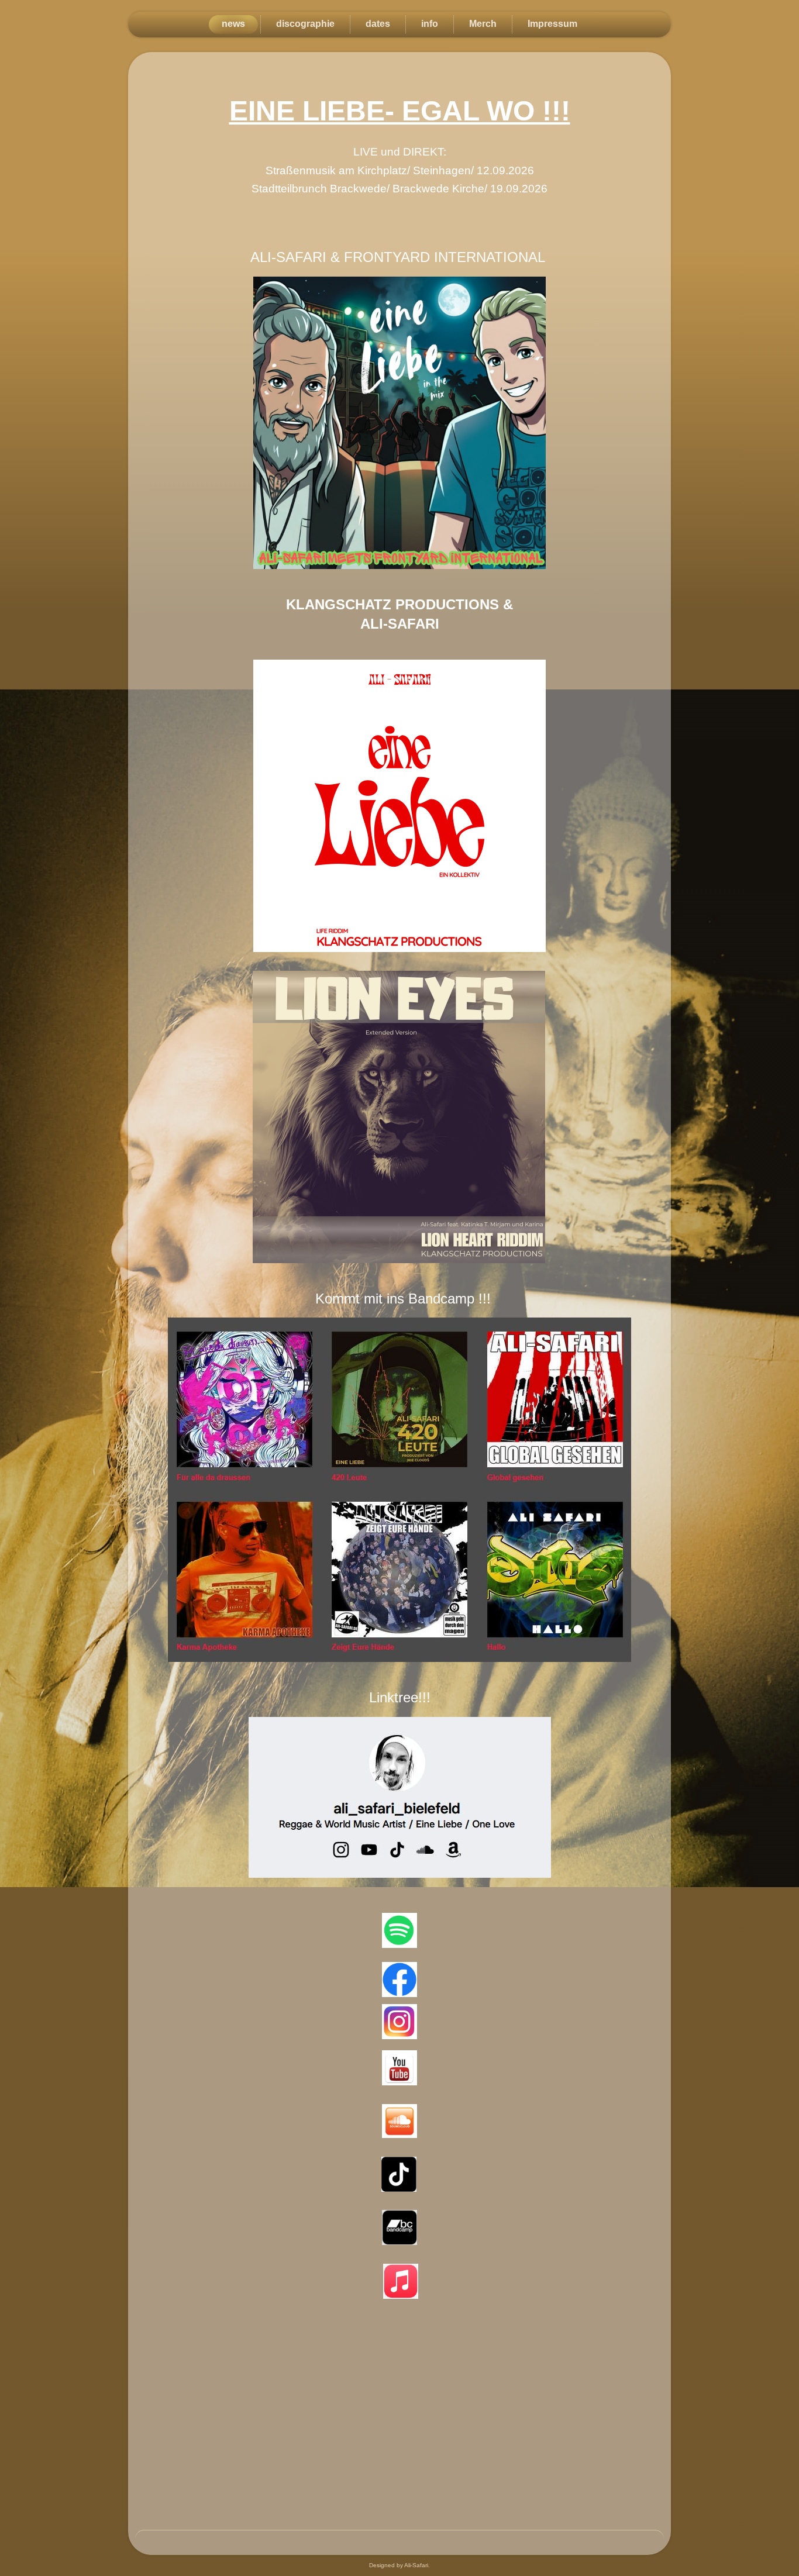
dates (378, 24)
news (233, 24)
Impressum (552, 24)
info (430, 24)
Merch (483, 24)
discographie (305, 24)
